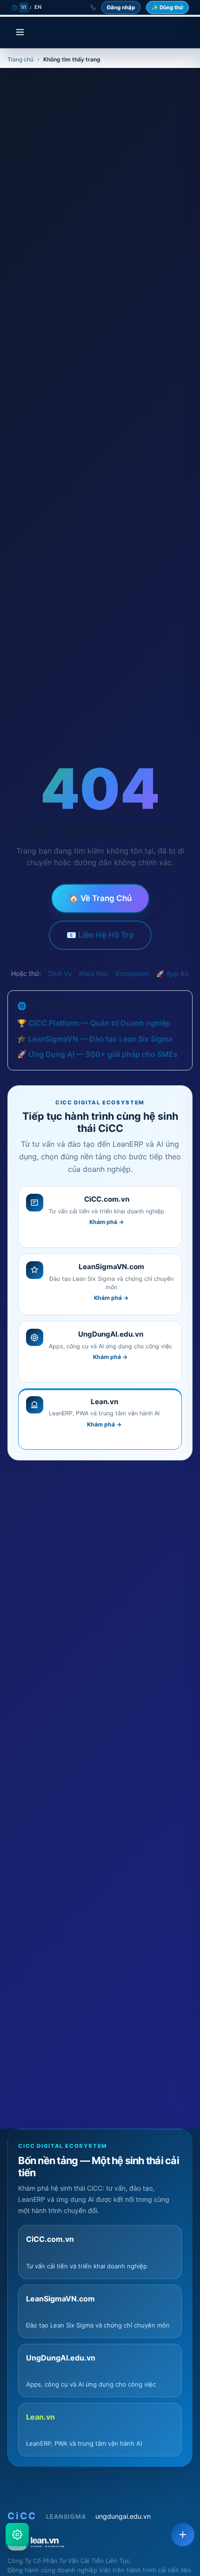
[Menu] (20, 33)
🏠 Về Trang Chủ (100, 898)
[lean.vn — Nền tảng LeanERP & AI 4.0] (100, 2541)
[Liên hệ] (183, 2535)
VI (24, 7)
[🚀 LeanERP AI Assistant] (17, 2535)
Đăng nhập (121, 7)
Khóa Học (94, 973)
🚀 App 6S (173, 973)
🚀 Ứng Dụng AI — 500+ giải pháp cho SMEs (97, 1054)
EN (38, 7)
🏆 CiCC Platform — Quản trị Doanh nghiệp (94, 1023)
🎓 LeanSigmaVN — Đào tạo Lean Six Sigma (95, 1039)
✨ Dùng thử (167, 7)
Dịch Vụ (60, 973)
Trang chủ (20, 59)
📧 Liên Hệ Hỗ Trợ (100, 935)
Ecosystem (132, 973)
